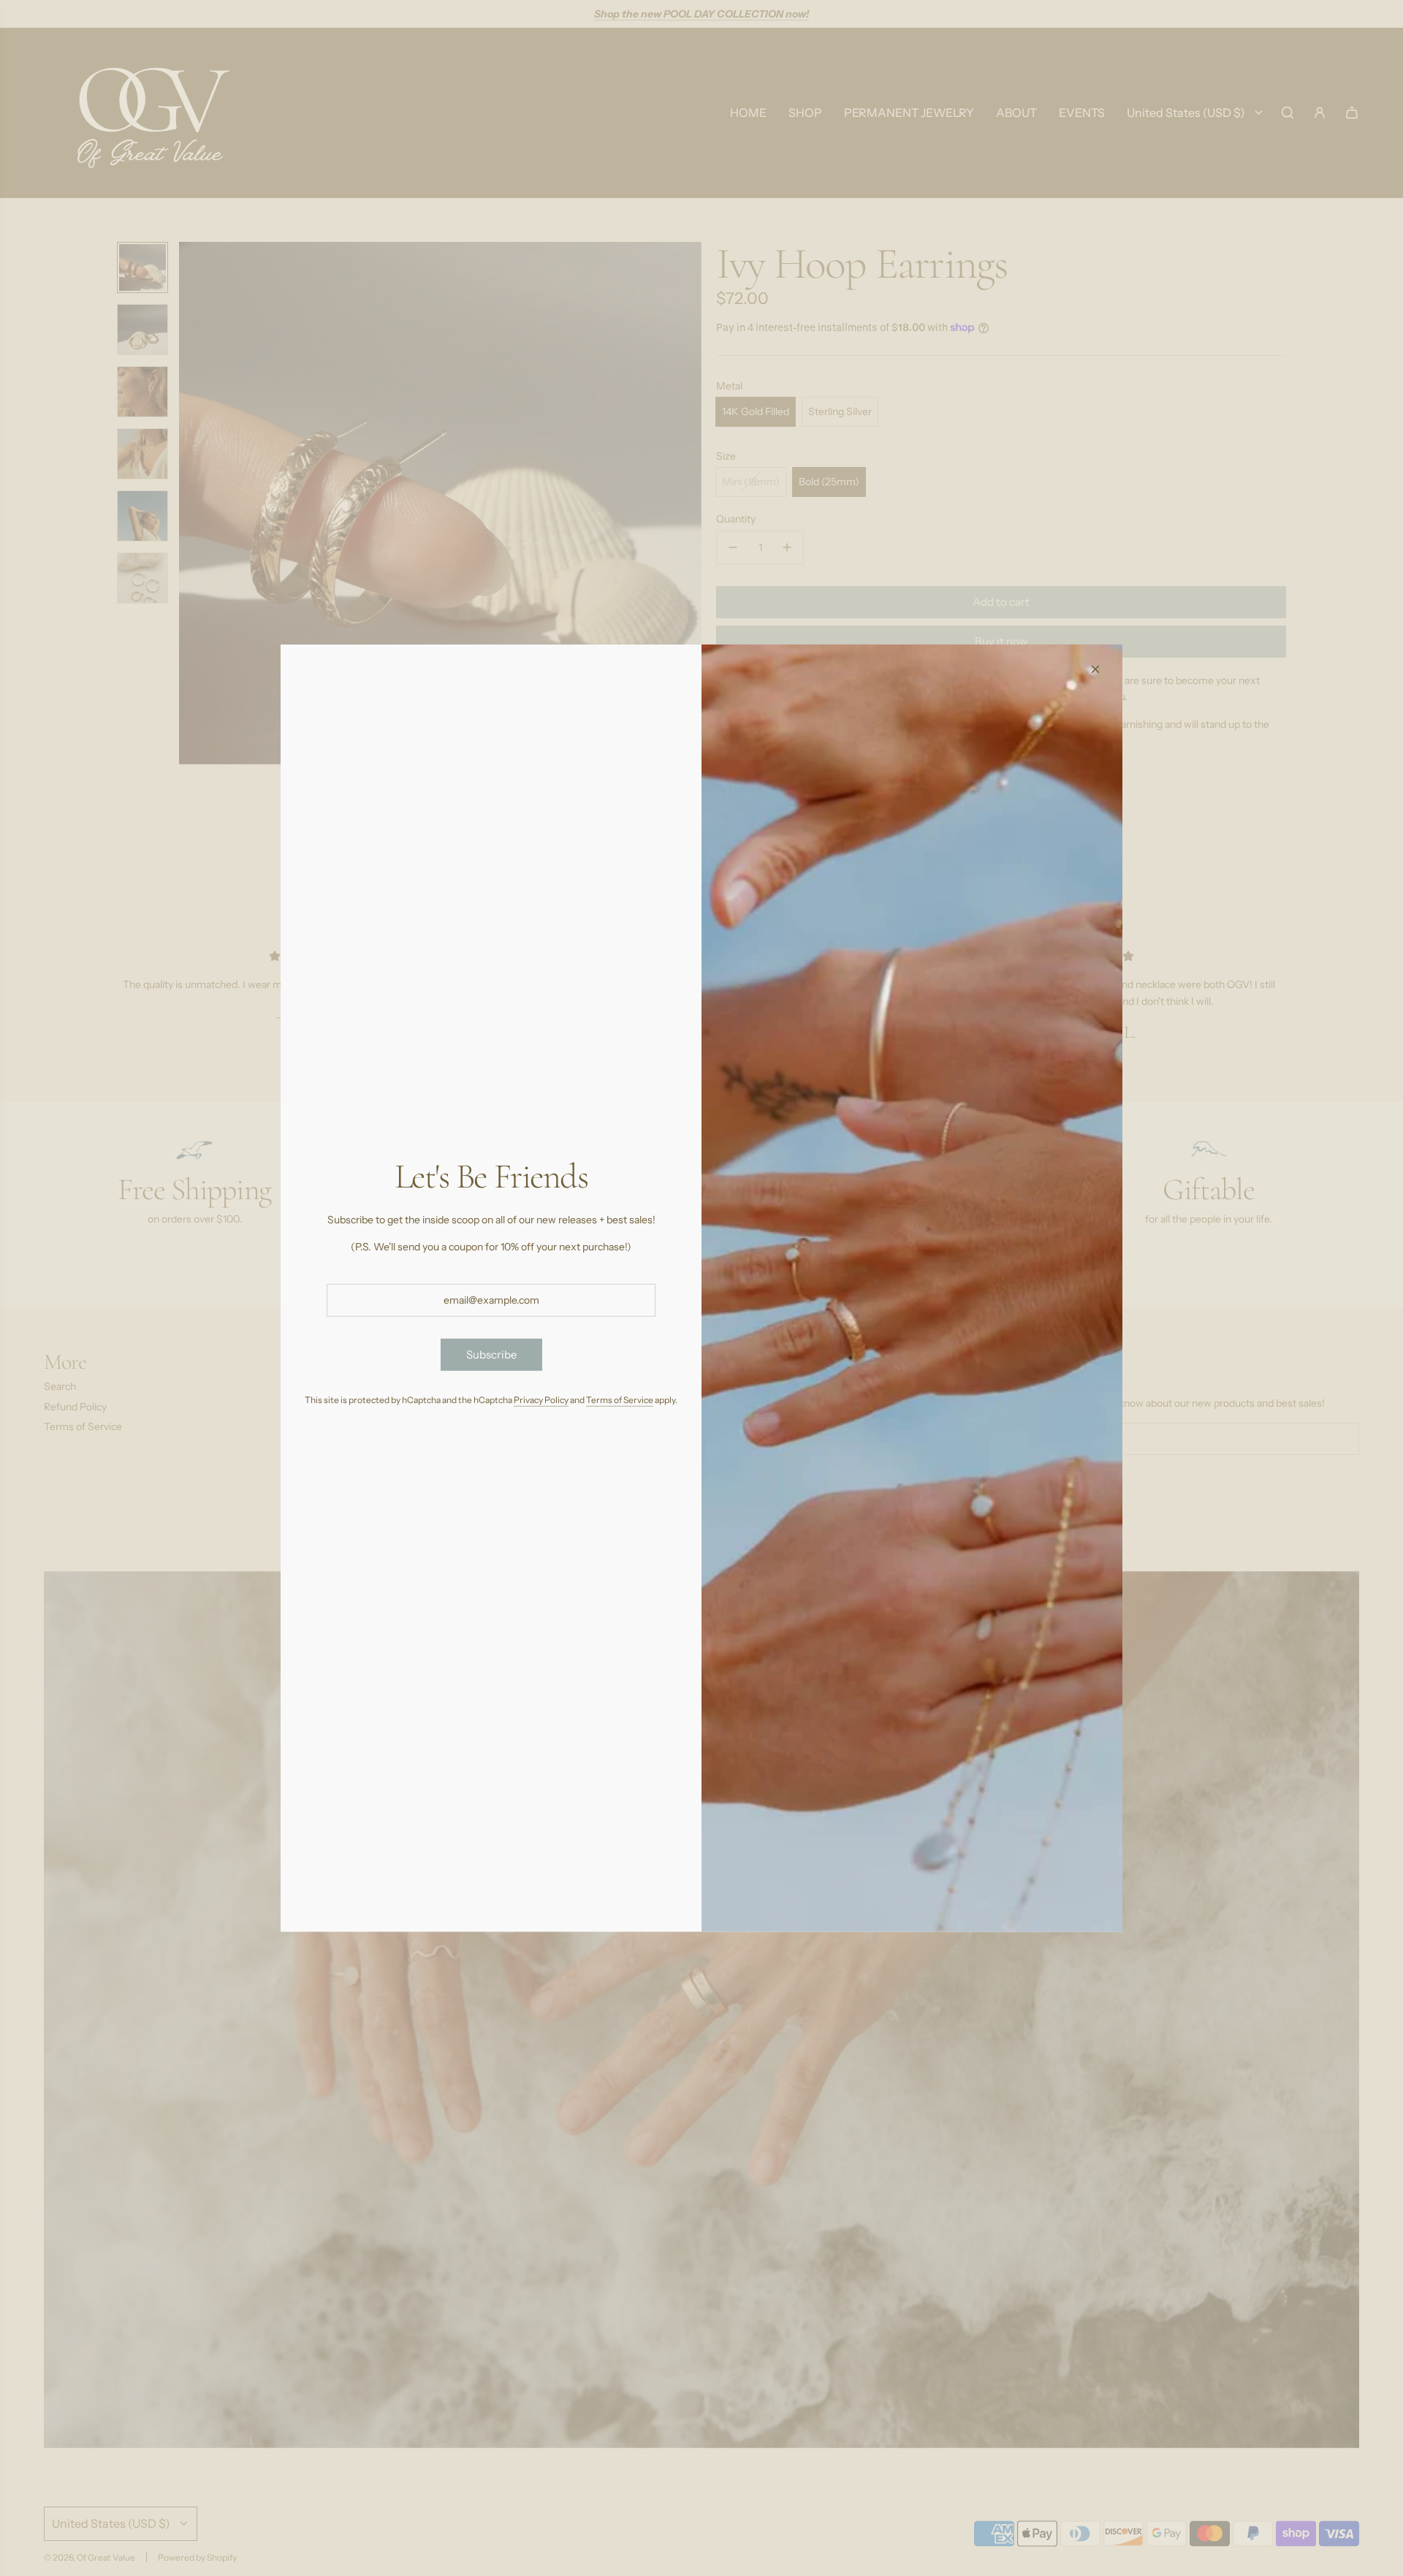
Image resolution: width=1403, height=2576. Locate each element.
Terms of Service (620, 1399)
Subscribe (491, 1354)
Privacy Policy (541, 1399)
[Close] (1095, 669)
